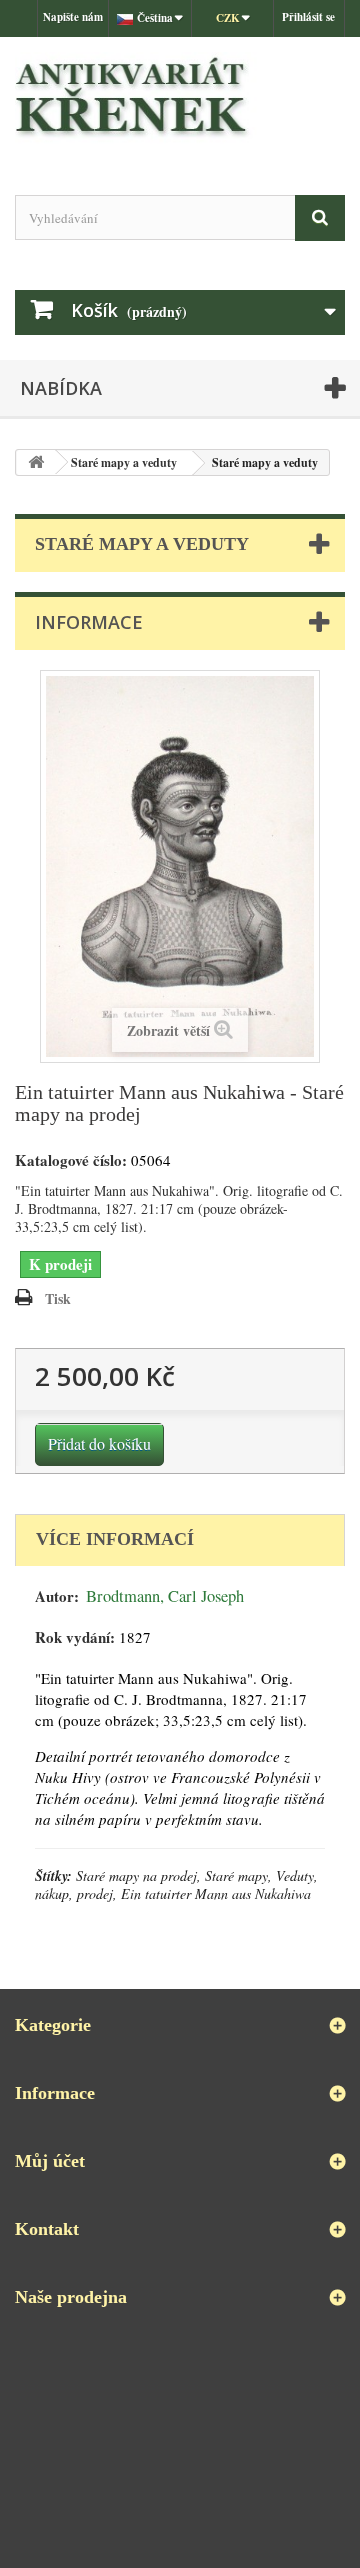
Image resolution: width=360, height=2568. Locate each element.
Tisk (58, 1298)
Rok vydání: (75, 1637)
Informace (89, 622)
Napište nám (73, 17)
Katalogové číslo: (71, 1160)
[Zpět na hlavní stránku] (36, 462)
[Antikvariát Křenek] (180, 98)
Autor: (57, 1596)
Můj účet (50, 2161)
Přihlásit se (308, 17)
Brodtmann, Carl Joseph (165, 1596)
